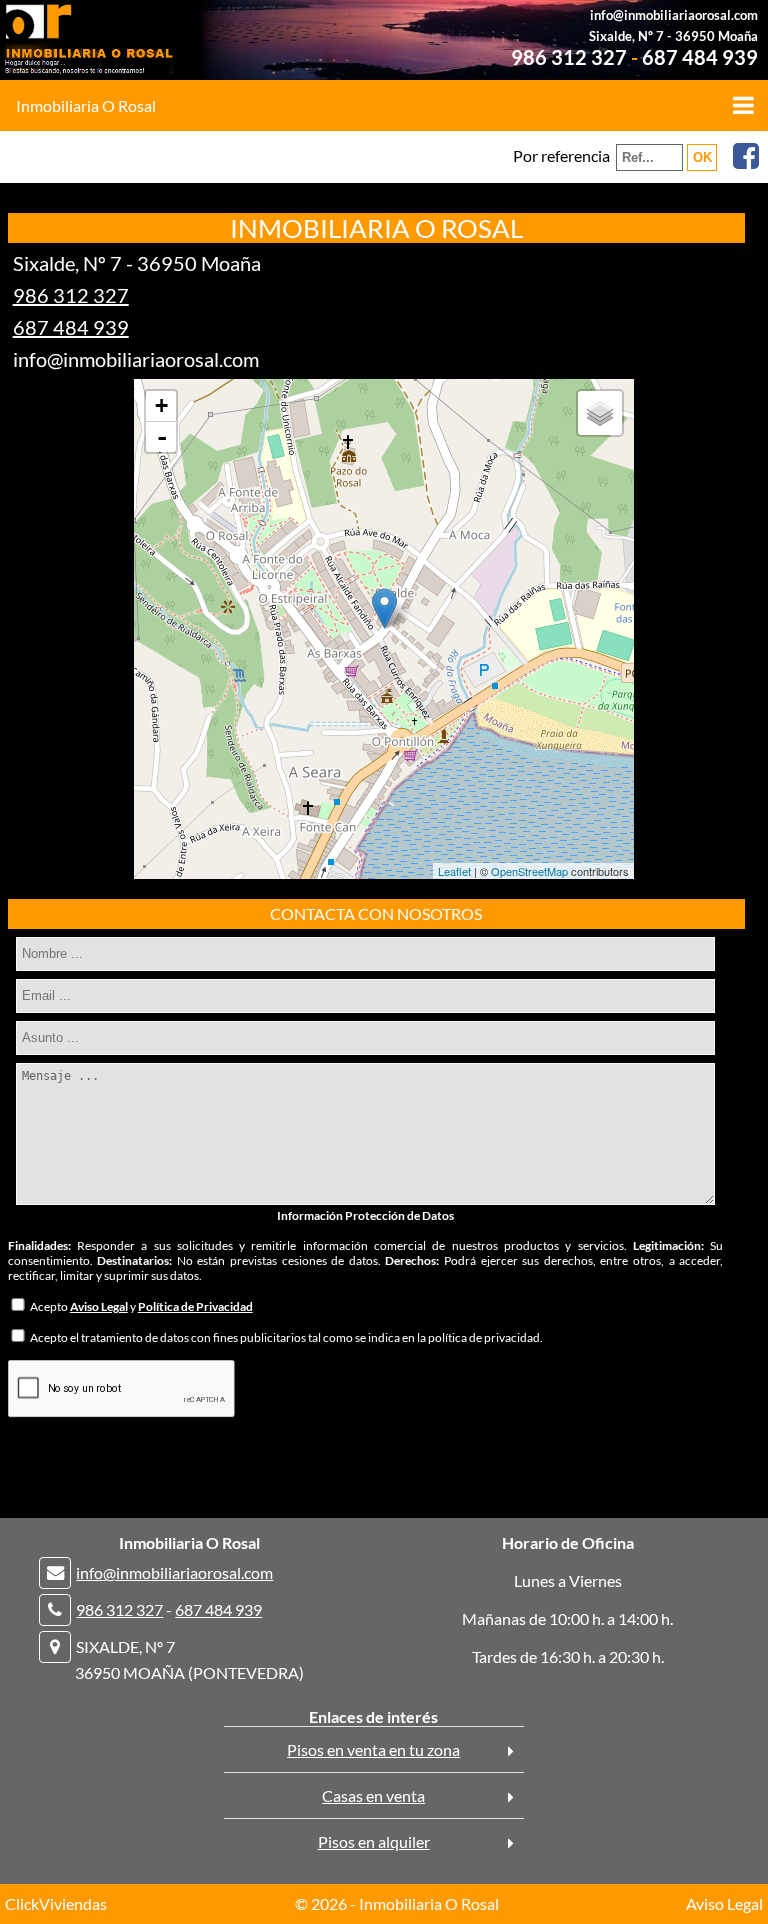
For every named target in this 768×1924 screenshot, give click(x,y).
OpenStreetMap (529, 871)
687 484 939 (700, 57)
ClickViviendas (56, 1903)
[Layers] (600, 413)
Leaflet (454, 871)
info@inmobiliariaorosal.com (674, 15)
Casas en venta (373, 1795)
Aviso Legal (724, 1903)
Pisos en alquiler (374, 1841)
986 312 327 (569, 57)
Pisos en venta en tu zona (373, 1749)
